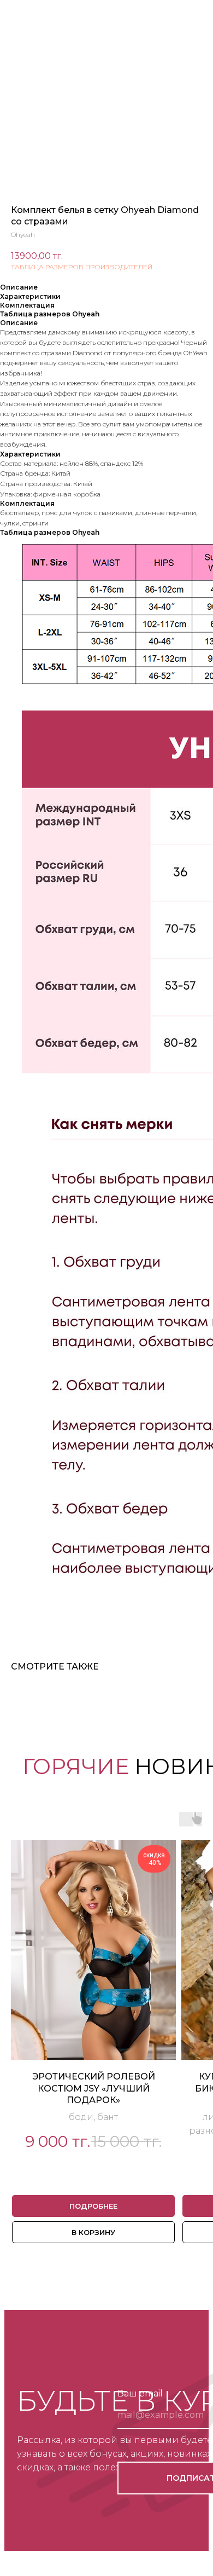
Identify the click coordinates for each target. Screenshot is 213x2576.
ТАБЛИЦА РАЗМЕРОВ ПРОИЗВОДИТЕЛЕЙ (82, 267)
